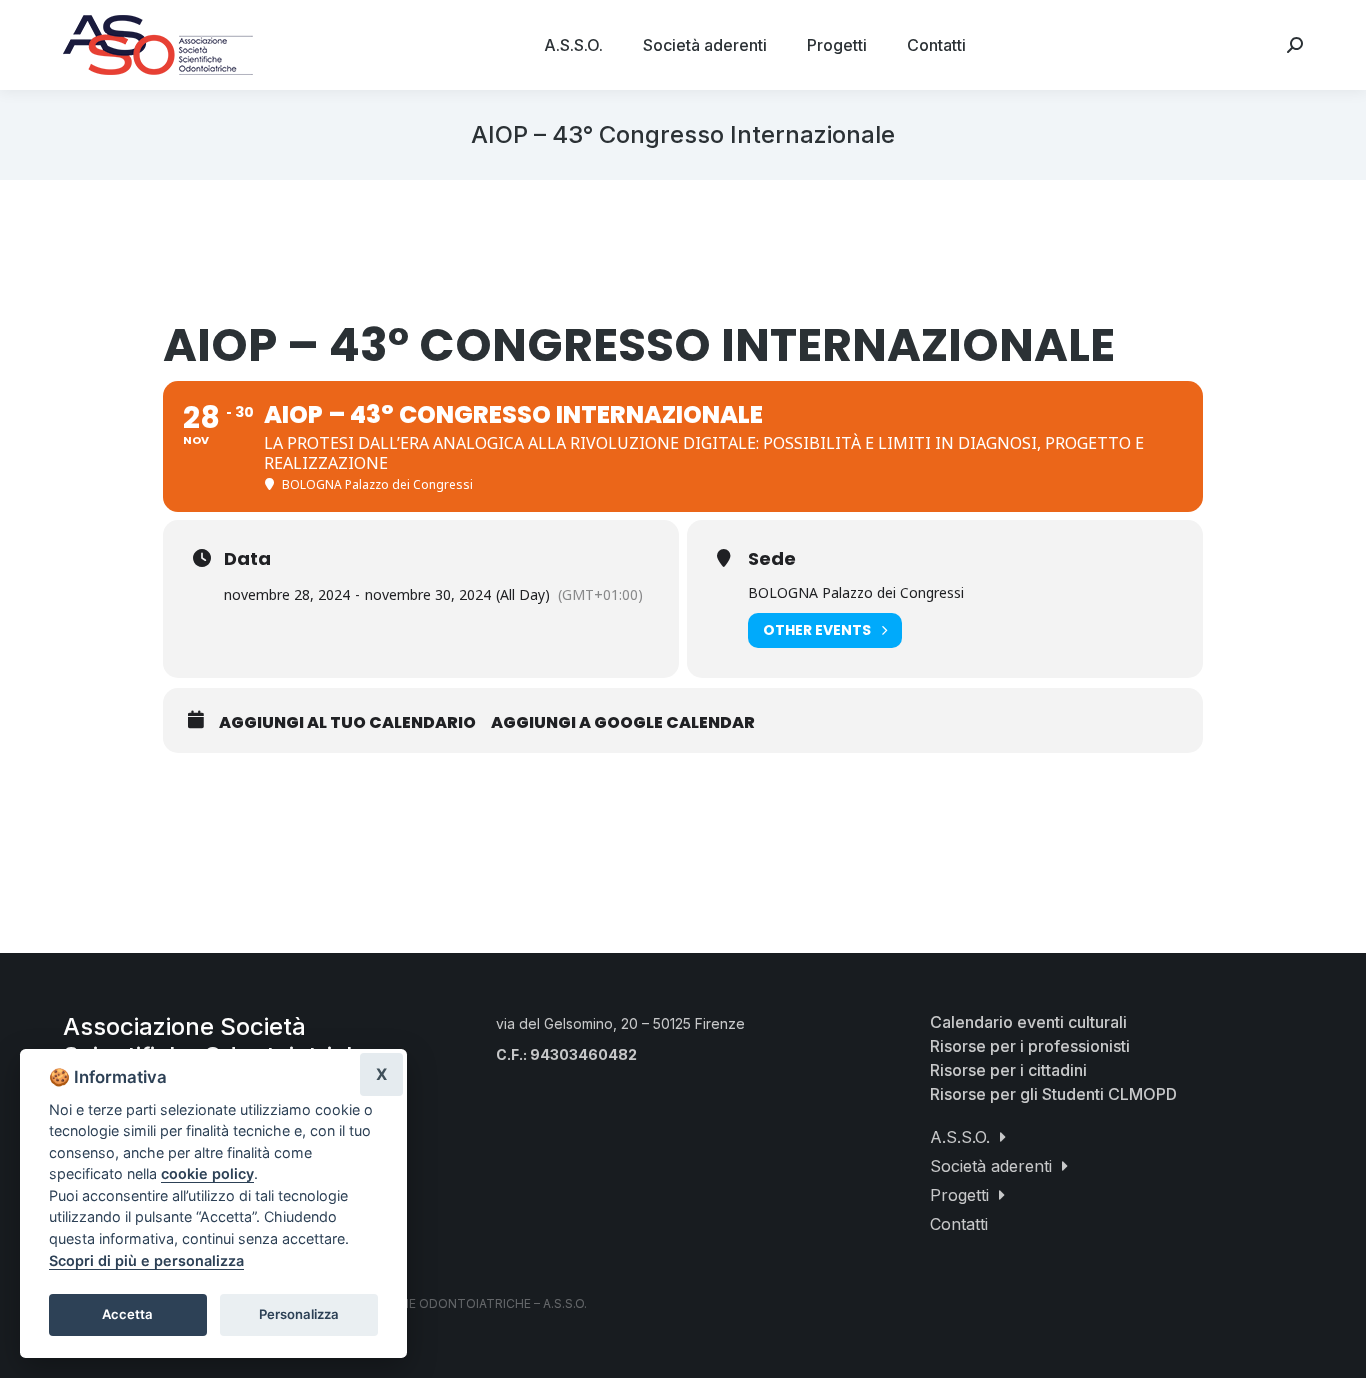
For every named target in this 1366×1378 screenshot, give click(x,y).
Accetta (127, 1314)
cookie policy (207, 1173)
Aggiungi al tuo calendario (347, 723)
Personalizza (299, 1314)
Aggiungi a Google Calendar (623, 723)
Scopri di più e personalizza (146, 1260)
